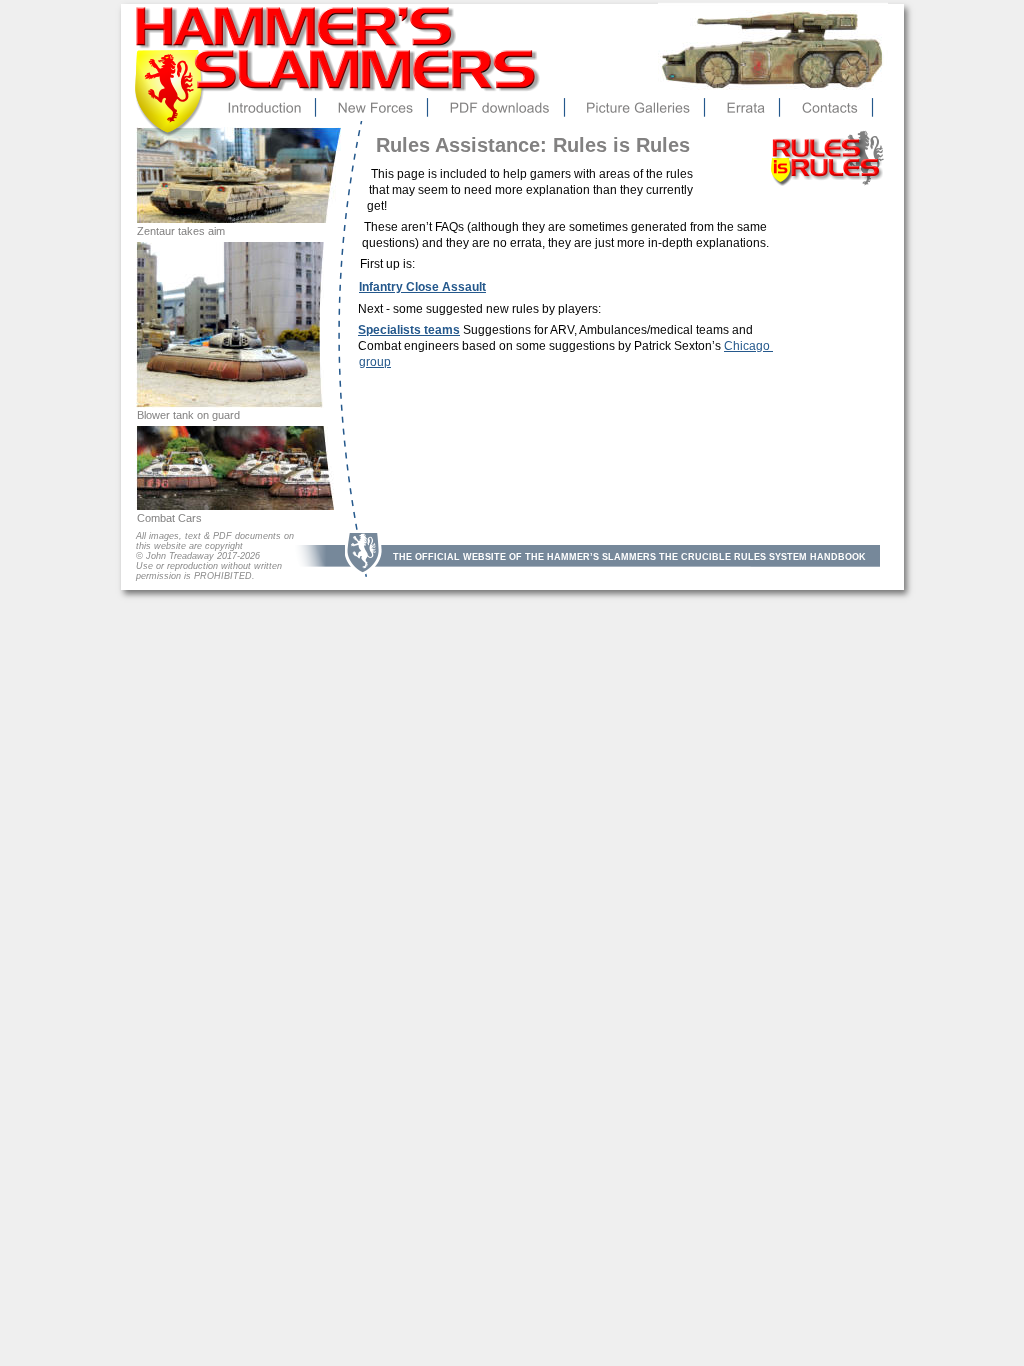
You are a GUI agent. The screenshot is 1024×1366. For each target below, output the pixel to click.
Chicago (748, 346)
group (375, 362)
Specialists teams (409, 330)
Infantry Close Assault (422, 287)
